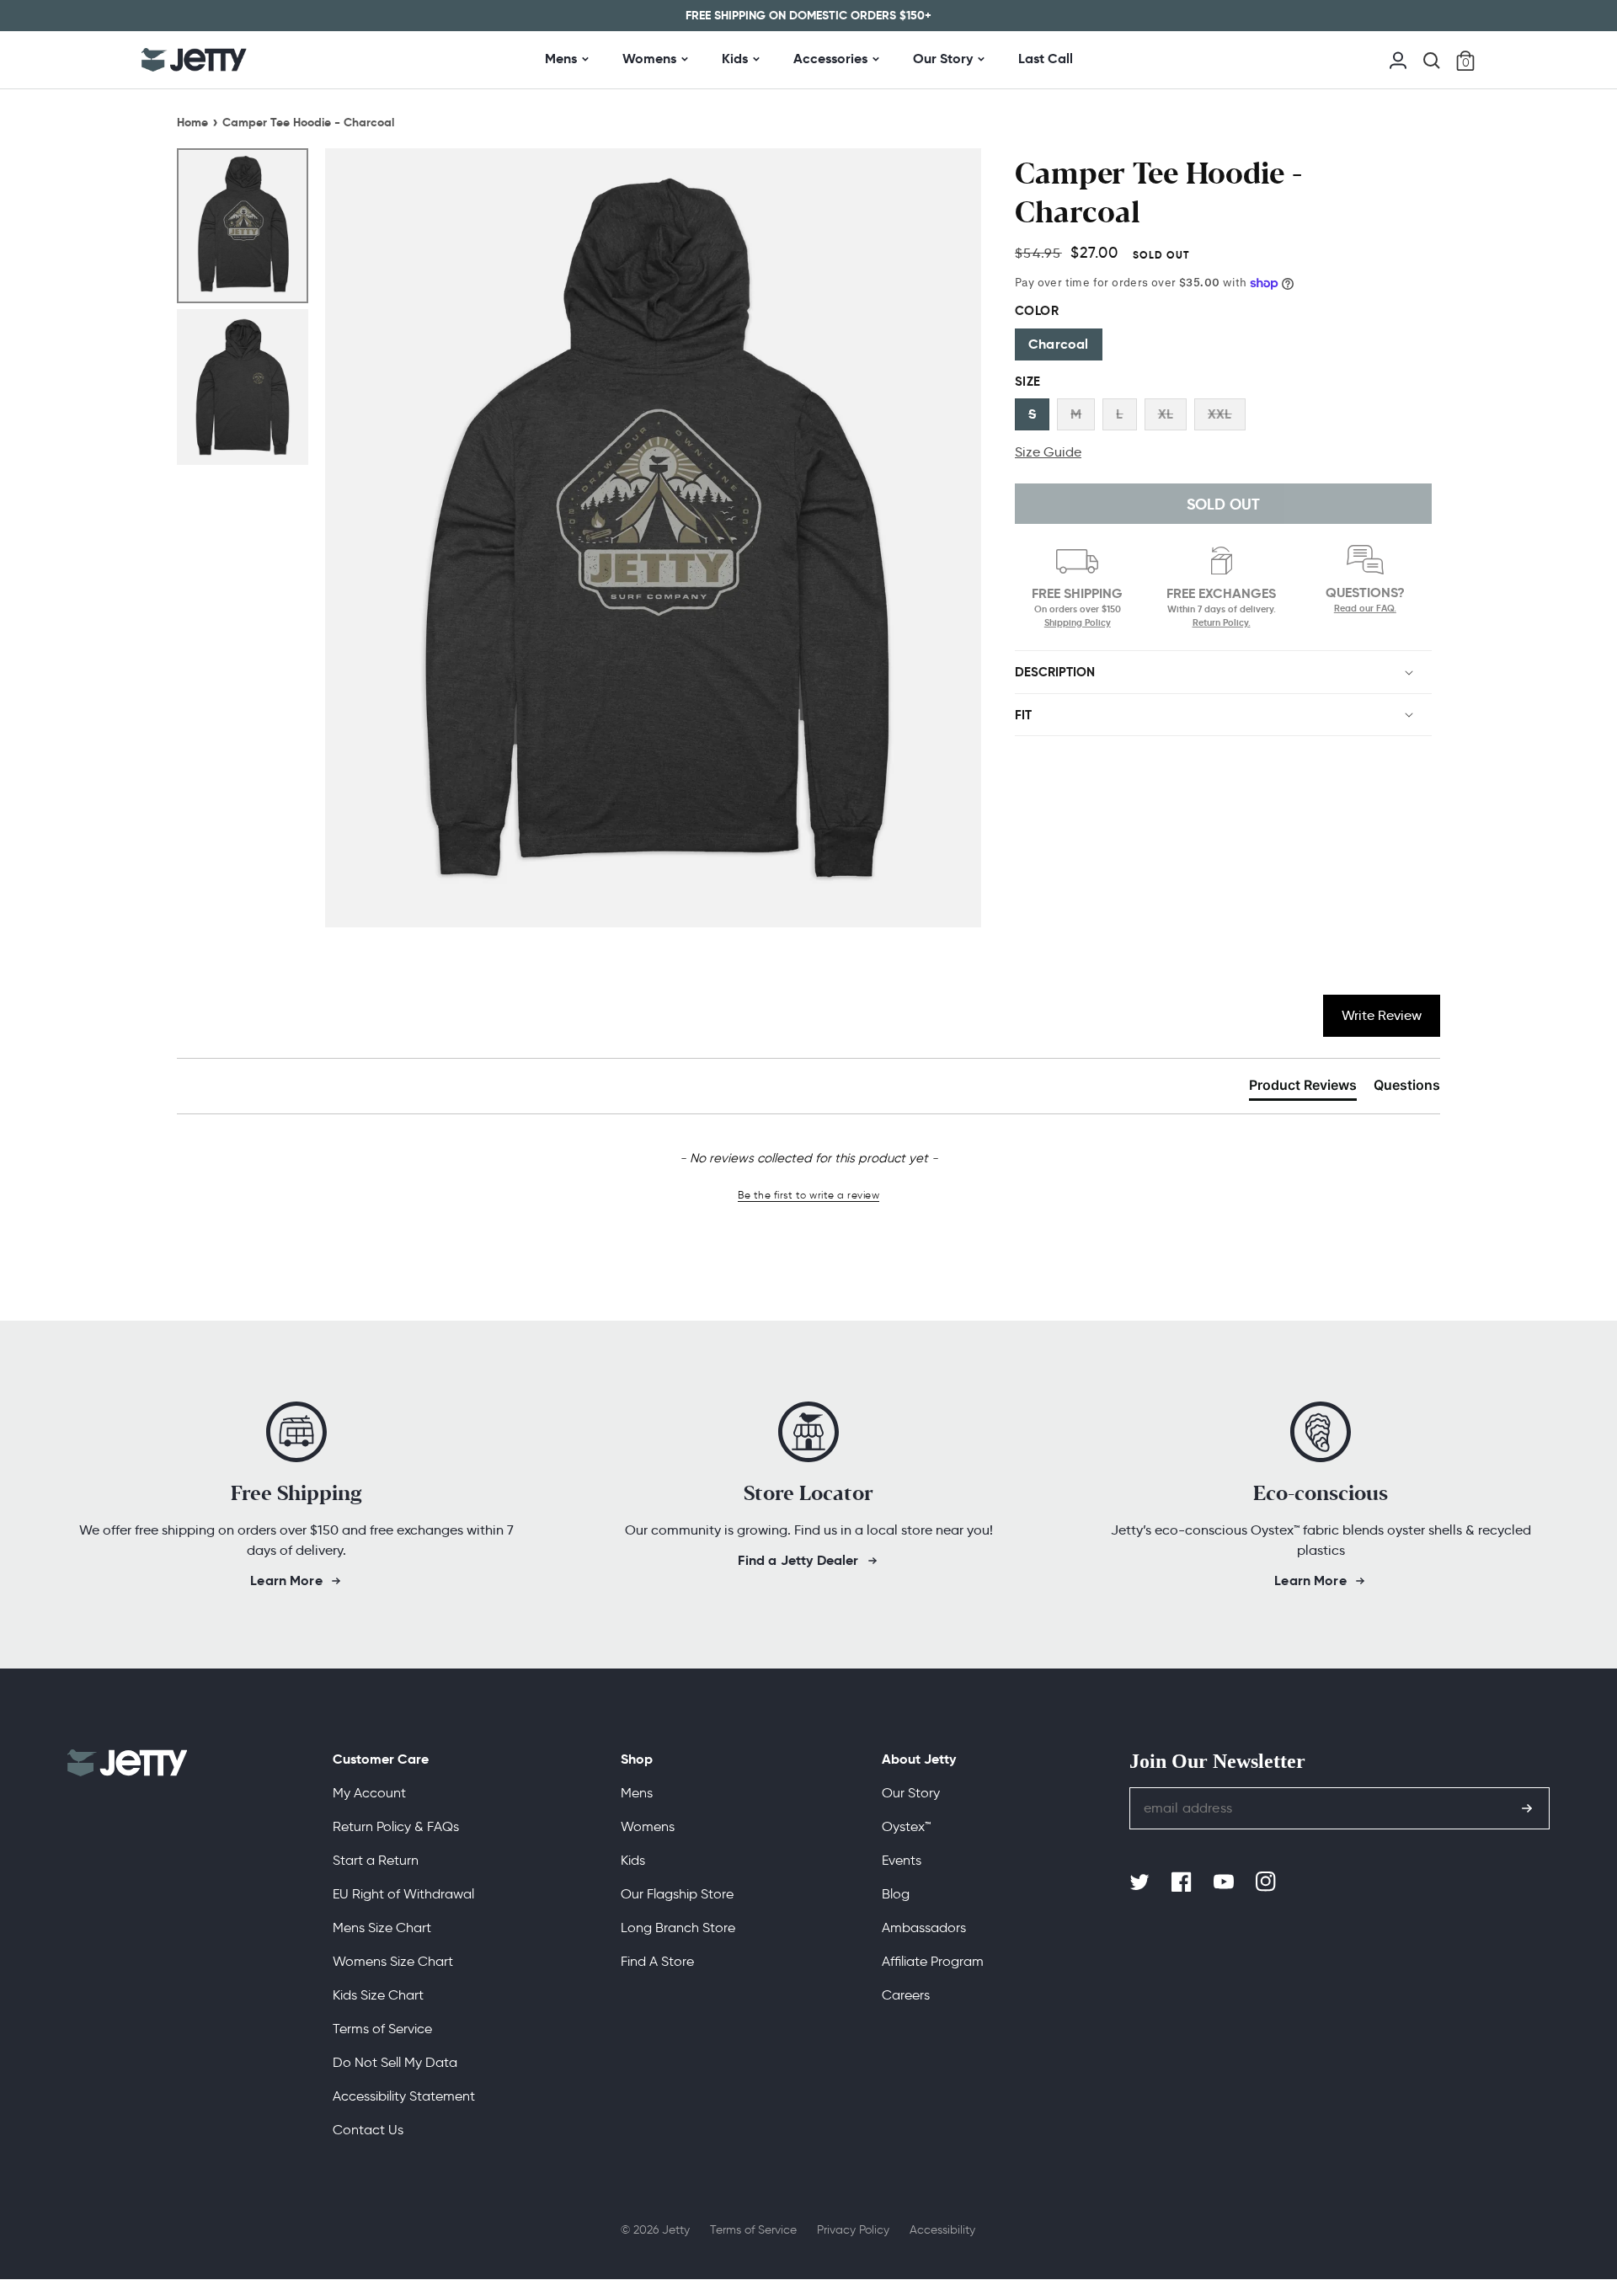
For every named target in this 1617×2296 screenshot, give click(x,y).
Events (902, 1860)
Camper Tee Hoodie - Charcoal (308, 122)
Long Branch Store (678, 1928)
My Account (369, 1793)
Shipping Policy (1078, 622)
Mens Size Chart (382, 1928)
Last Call (1046, 59)
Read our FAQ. (1365, 609)
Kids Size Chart (378, 1995)
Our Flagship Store (677, 1894)
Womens (649, 59)
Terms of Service (382, 2029)
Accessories (830, 59)
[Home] (194, 60)
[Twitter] (1141, 1882)
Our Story (943, 59)
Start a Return (376, 1860)
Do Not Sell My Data (395, 2062)
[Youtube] (1225, 1882)
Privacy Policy (853, 2230)
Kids (735, 59)
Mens (561, 59)
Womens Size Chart (393, 1961)
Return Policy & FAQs (396, 1826)
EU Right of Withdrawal (403, 1894)
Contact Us (368, 2130)
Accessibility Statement (404, 2096)
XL (1166, 414)
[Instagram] (1267, 1882)
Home (192, 122)
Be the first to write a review (808, 1195)
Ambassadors (924, 1928)
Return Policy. (1222, 622)
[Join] (1527, 1808)
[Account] (1398, 59)
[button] (1432, 61)
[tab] (1303, 1088)
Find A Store (657, 1961)
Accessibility (942, 2230)
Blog (896, 1894)
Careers (906, 1995)
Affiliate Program (933, 1961)
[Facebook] (1183, 1882)
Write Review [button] (1382, 1015)
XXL (1220, 414)
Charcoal (1059, 344)
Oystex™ (906, 1826)
